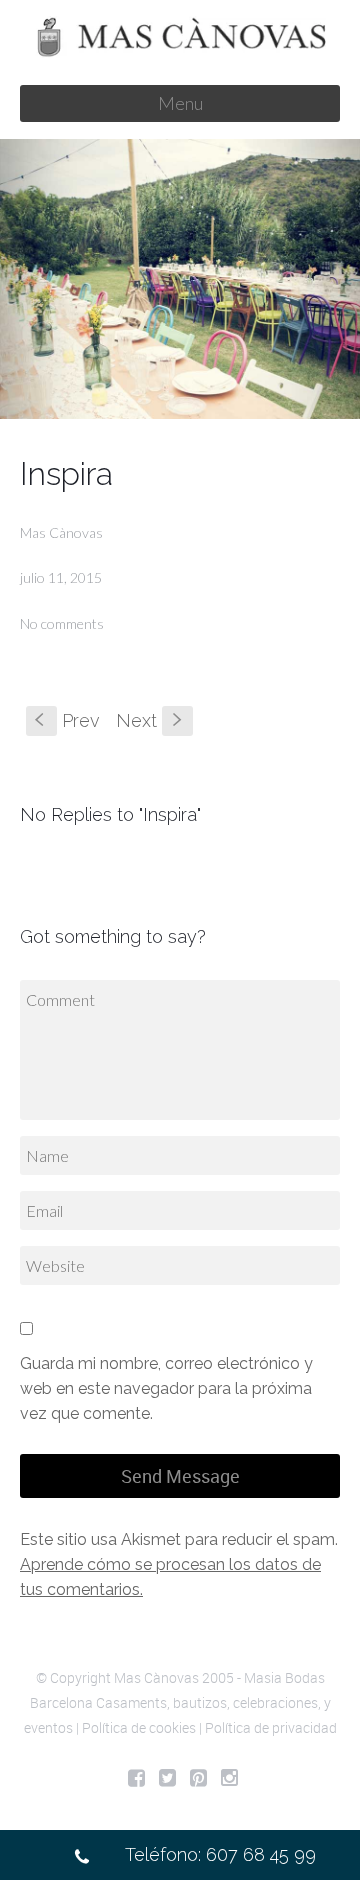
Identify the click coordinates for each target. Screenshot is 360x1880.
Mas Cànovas (61, 532)
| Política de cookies (136, 1727)
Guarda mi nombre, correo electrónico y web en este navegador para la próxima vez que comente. (166, 1388)
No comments (62, 623)
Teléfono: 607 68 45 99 (220, 1854)
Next (151, 720)
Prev (67, 720)
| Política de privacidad (268, 1727)
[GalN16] (180, 279)
